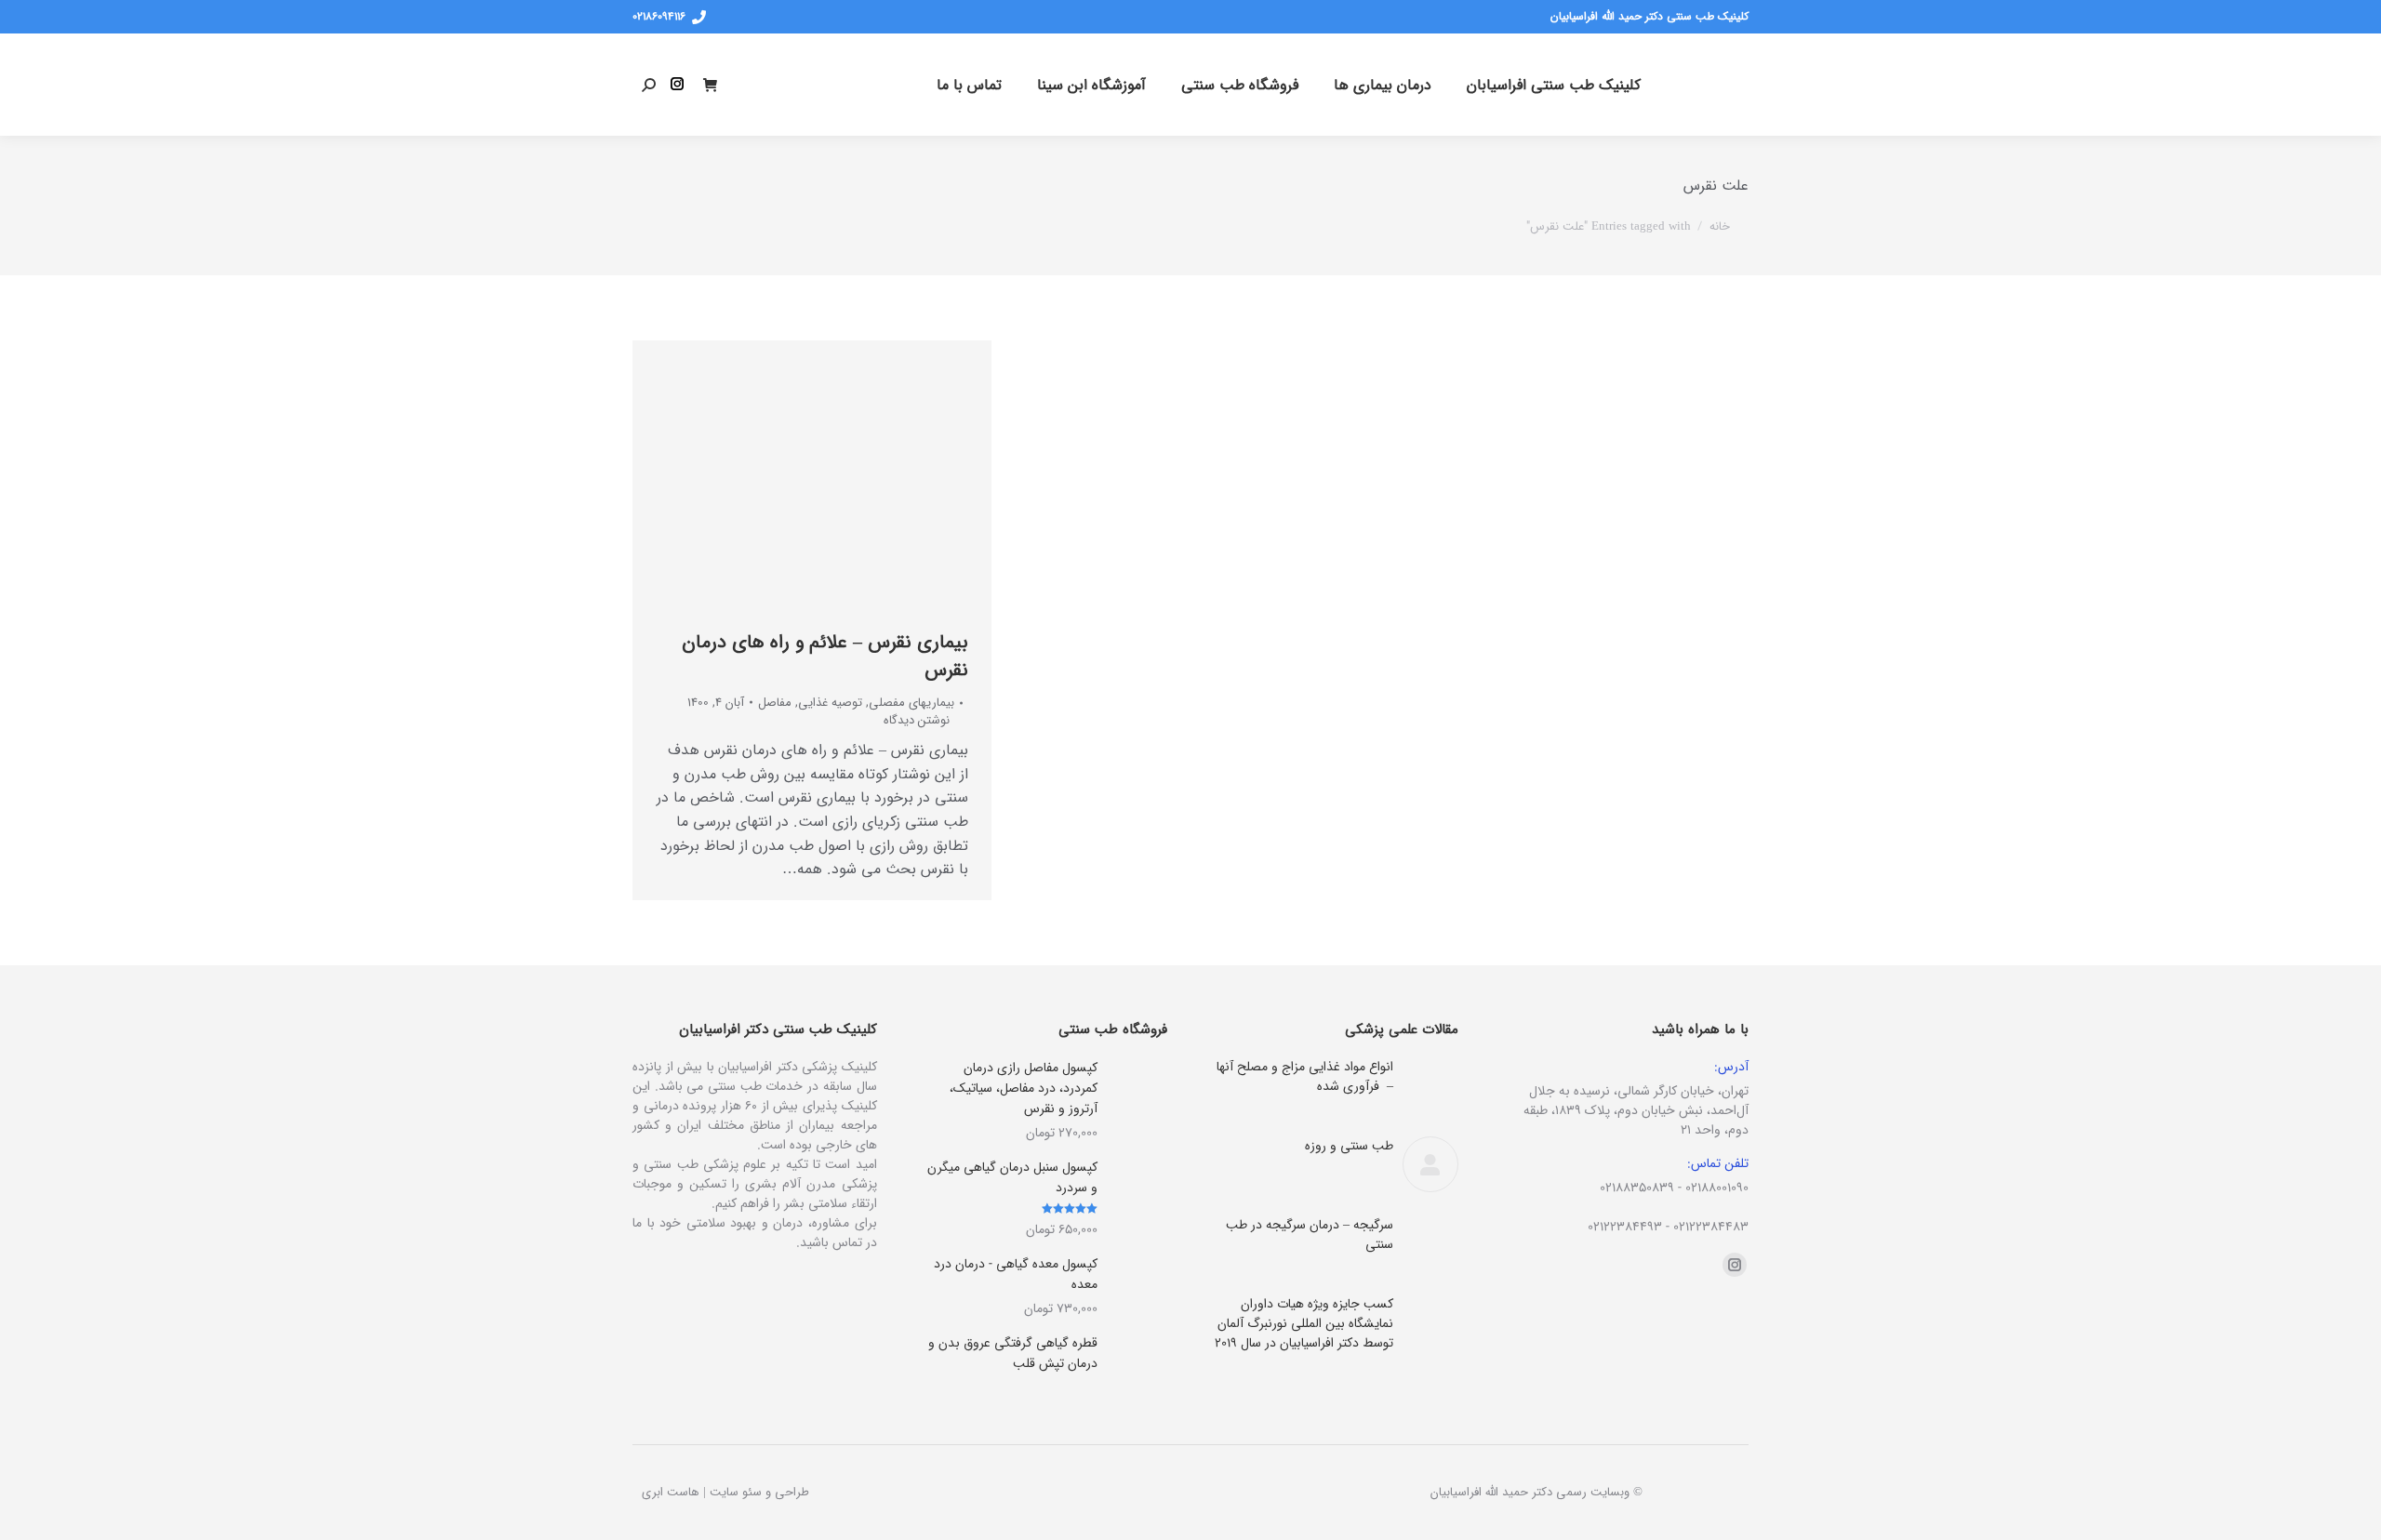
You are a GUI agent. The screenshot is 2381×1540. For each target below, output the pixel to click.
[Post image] (1430, 1085)
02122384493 (1625, 1227)
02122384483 (1711, 1227)
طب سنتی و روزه (1349, 1146)
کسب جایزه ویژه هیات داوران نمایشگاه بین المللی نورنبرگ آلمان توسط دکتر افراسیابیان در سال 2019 (1304, 1324)
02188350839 (1637, 1188)
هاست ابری (671, 1492)
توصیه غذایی (830, 703)
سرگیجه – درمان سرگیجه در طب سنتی (1310, 1235)
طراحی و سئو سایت (759, 1492)
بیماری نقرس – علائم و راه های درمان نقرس (825, 656)
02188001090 (1717, 1188)
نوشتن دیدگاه (917, 721)
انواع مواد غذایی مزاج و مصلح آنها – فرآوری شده (1305, 1077)
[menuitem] (1554, 85)
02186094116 (659, 17)
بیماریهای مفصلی (911, 703)
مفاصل (775, 703)
